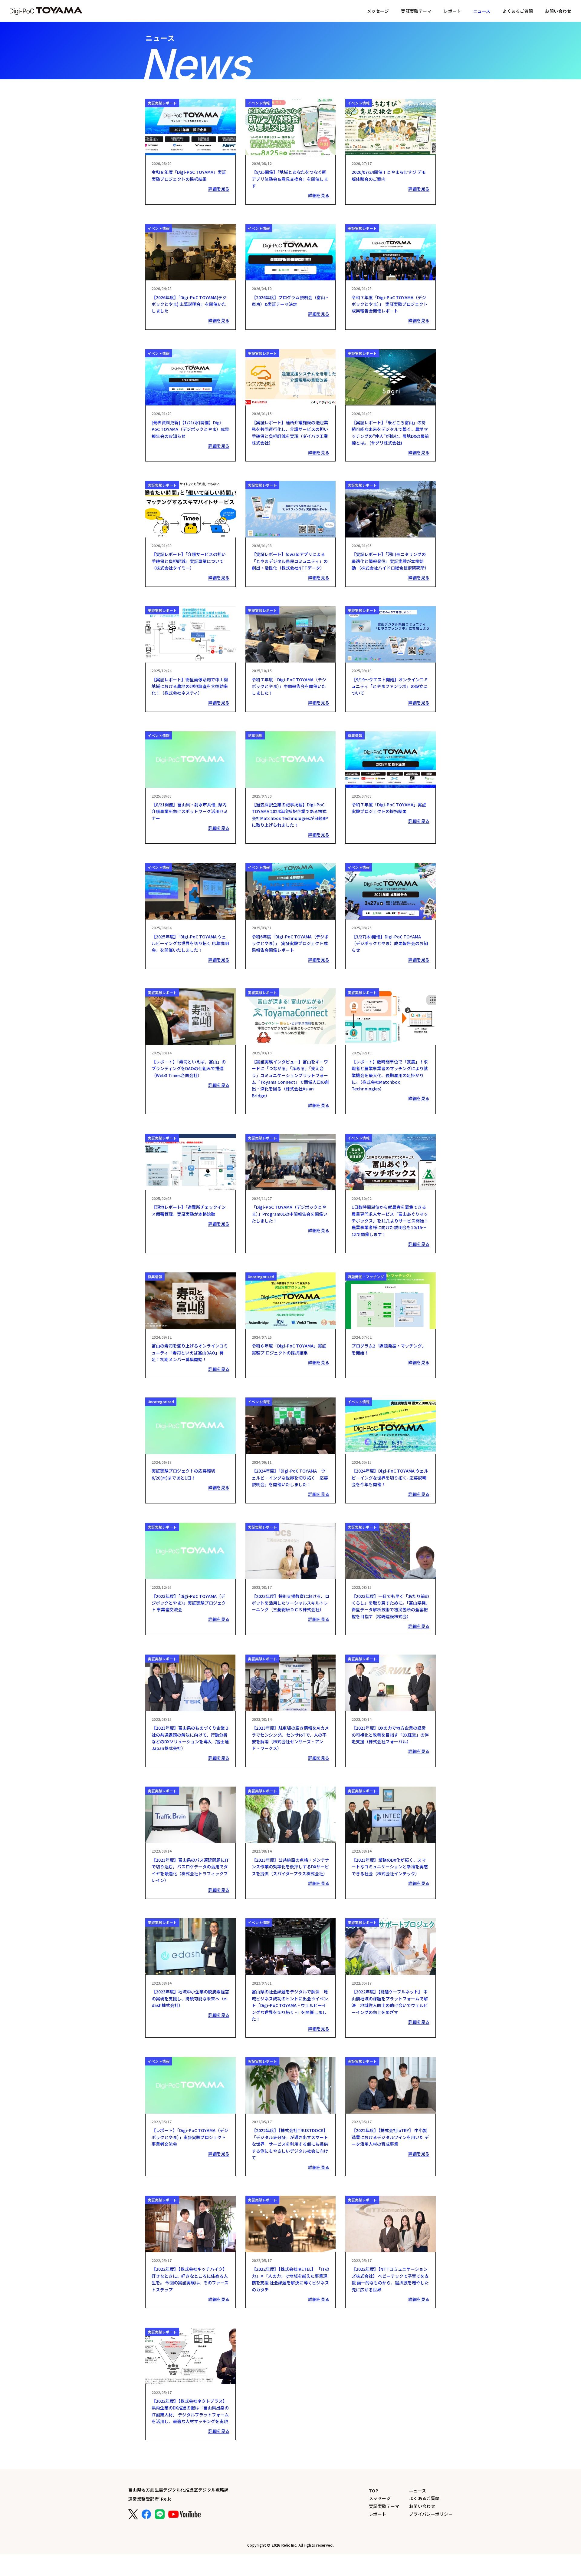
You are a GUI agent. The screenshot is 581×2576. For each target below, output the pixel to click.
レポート (452, 11)
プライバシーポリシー (431, 2514)
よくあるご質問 (518, 11)
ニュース (418, 2491)
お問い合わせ (558, 11)
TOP (374, 2491)
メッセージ (378, 11)
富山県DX (46, 11)
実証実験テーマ (416, 11)
